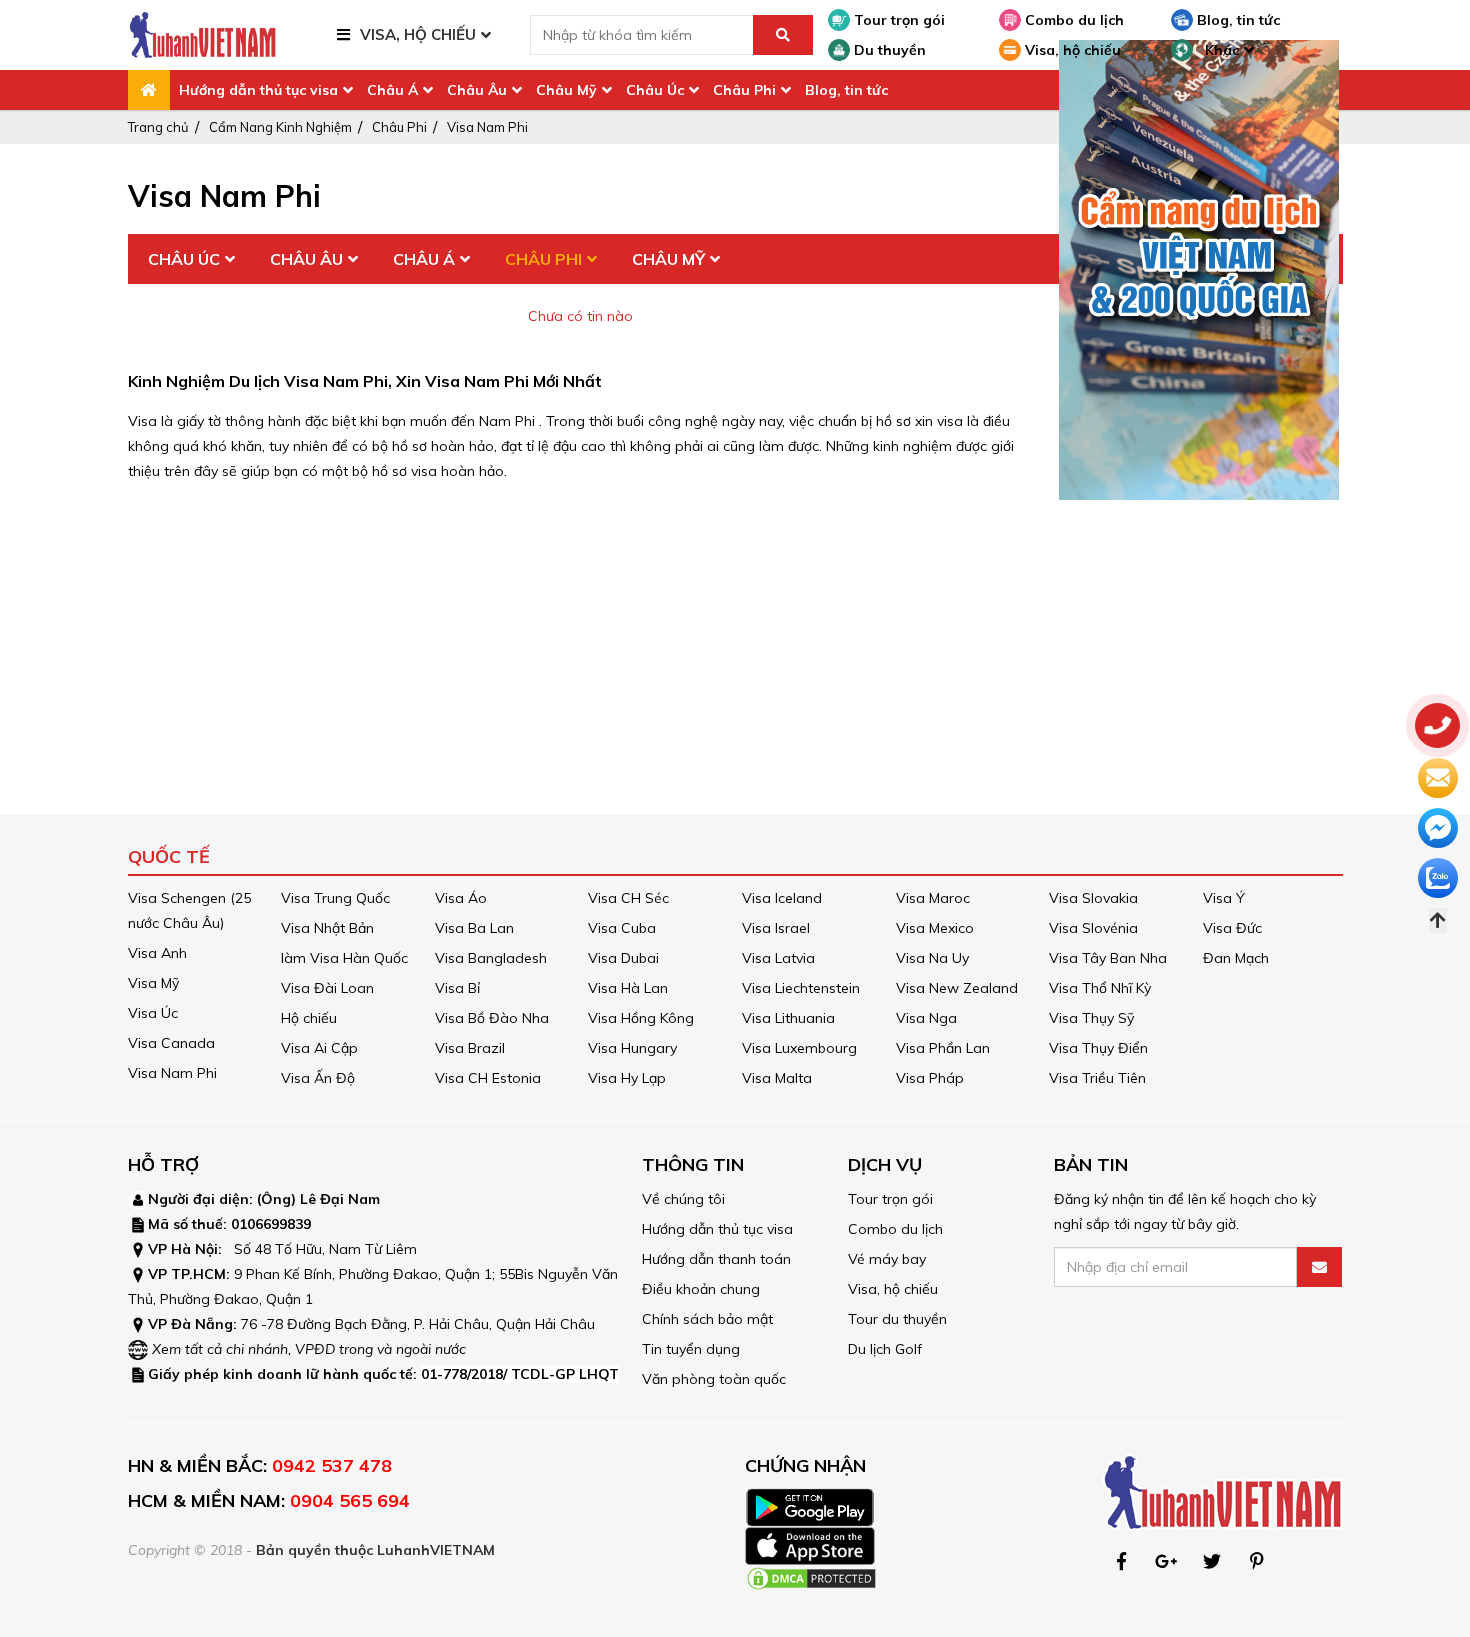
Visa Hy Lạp (627, 1078)
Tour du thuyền (897, 1319)
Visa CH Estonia (488, 1078)
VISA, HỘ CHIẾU (418, 34)
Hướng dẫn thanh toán (716, 1259)
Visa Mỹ (153, 983)
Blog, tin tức (1236, 20)
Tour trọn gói (897, 20)
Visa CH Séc (628, 898)
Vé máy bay (887, 1259)
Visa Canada (171, 1043)
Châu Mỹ (566, 90)
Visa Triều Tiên (1097, 1078)
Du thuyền (888, 50)
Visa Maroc (933, 898)
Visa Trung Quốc (335, 898)
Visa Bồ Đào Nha (492, 1018)
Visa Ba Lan (474, 928)
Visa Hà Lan (628, 988)
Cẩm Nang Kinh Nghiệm (280, 127)
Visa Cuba (622, 928)
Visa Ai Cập (319, 1048)
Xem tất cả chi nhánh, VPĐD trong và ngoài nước (309, 1349)
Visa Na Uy (932, 958)
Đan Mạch (1236, 958)
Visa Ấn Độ (318, 1078)
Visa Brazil (470, 1048)
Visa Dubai (623, 958)
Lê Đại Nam (340, 1199)
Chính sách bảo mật (707, 1319)
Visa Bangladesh (491, 958)
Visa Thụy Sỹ (1091, 1018)
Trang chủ (158, 127)
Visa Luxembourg (799, 1048)
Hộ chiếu (309, 1018)
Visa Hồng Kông (641, 1018)
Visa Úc (153, 1013)
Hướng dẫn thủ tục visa (258, 90)
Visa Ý (1224, 898)
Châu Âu (477, 90)
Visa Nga (926, 1018)
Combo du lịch (1072, 20)
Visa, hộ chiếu (1071, 50)
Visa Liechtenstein (801, 988)
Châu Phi (744, 90)
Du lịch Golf (885, 1349)
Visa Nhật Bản (327, 928)
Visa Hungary (632, 1048)
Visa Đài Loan (327, 988)
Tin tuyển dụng (691, 1349)
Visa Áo (461, 898)
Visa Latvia (778, 958)
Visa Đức (1232, 928)
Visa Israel (776, 928)
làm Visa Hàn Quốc (344, 958)
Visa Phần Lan (943, 1048)
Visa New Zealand (957, 988)
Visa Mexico (935, 928)
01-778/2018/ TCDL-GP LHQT (520, 1374)
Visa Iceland (782, 898)
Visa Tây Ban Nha (1108, 958)
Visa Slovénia (1093, 928)
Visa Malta (777, 1078)
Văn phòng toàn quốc (714, 1379)
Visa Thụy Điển (1098, 1048)
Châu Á (392, 90)
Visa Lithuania (788, 1018)
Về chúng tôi (683, 1199)
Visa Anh (157, 953)
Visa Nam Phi (487, 127)
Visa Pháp (930, 1078)
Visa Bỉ (457, 988)
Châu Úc (655, 90)
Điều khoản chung (701, 1289)
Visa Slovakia (1093, 898)
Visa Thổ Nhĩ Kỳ (1100, 988)
